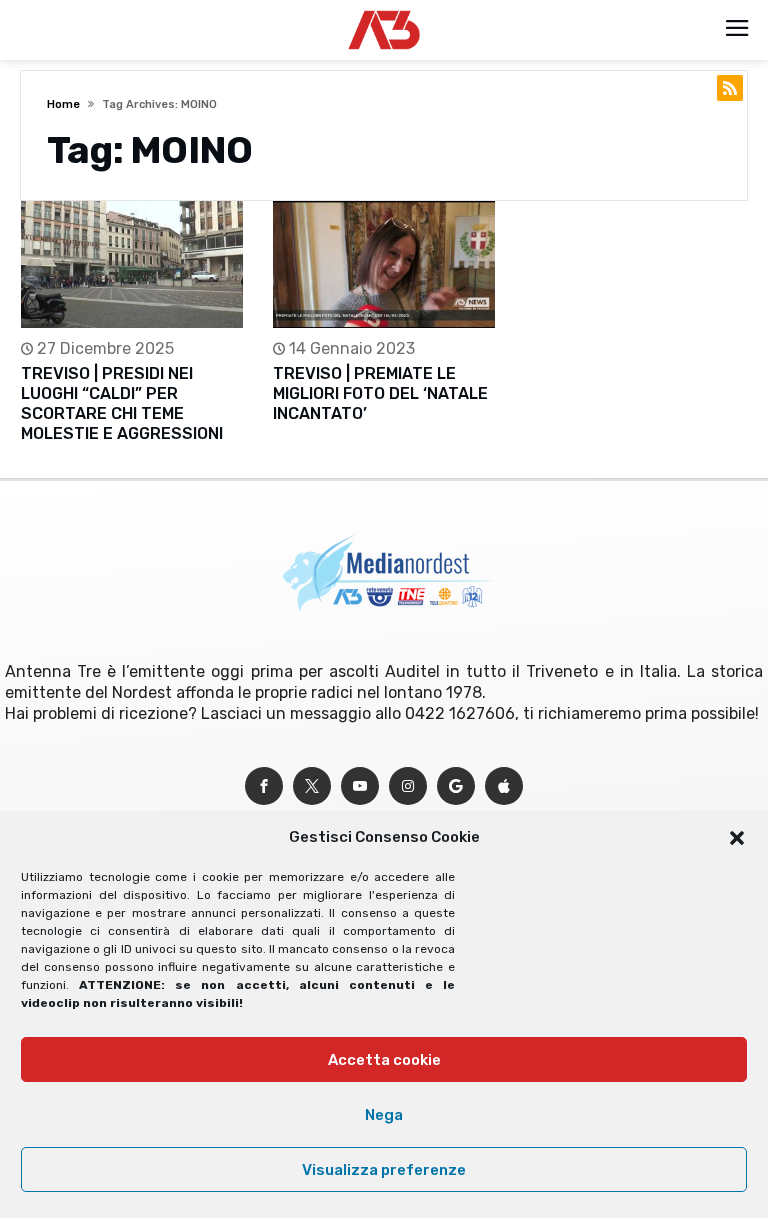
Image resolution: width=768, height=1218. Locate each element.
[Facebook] (264, 786)
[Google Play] (456, 786)
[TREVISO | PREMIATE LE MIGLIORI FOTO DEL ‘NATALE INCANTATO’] (384, 264)
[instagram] (408, 786)
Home (63, 104)
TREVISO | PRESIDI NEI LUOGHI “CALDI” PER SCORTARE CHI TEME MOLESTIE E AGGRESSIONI (122, 403)
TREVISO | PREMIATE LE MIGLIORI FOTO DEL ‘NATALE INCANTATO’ (380, 393)
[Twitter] (312, 786)
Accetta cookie (384, 1060)
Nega (384, 1115)
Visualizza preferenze (384, 1170)
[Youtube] (360, 786)
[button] (737, 838)
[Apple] (504, 786)
